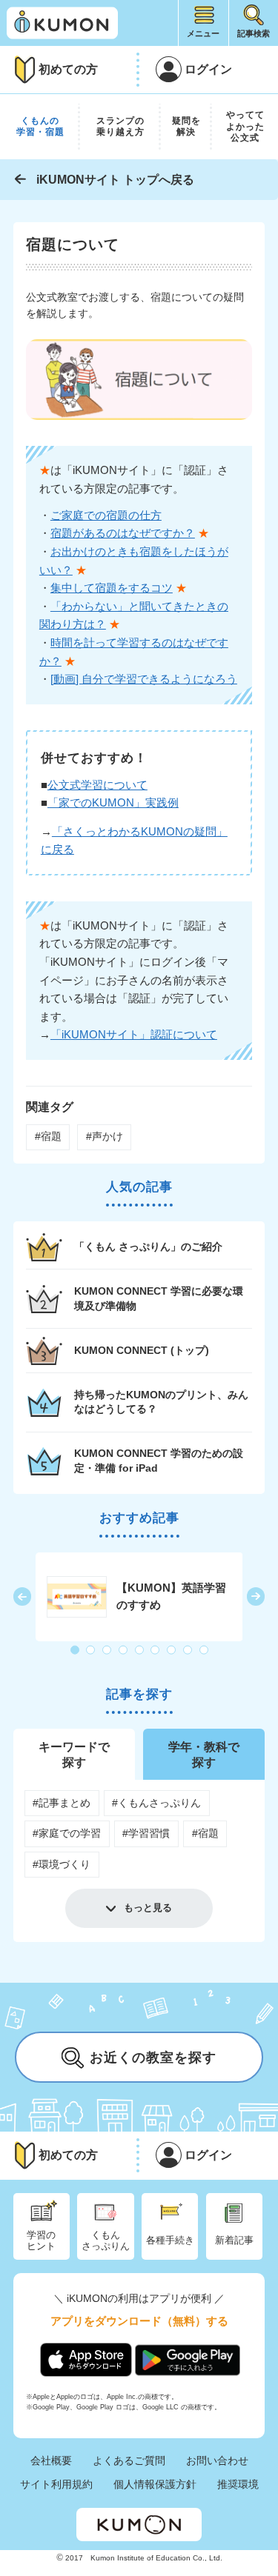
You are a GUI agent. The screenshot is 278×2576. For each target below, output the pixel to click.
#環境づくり (62, 1864)
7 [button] (172, 1650)
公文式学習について (97, 785)
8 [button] (188, 1650)
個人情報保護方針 (155, 2484)
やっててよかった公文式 (245, 126)
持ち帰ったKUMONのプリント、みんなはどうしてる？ (161, 1402)
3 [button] (107, 1650)
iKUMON (62, 23)
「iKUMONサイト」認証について (134, 1034)
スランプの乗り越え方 (120, 127)
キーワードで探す (74, 1754)
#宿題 (48, 1136)
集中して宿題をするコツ (112, 588)
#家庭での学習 (67, 1833)
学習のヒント (41, 2240)
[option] (139, 1597)
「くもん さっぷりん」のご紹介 (148, 1247)
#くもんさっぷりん (156, 1803)
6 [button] (156, 1650)
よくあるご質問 (129, 2460)
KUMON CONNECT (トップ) (142, 1350)
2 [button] (91, 1650)
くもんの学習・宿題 (40, 127)
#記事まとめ (62, 1803)
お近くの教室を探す (153, 2058)
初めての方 (68, 69)
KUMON (139, 2525)
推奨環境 (238, 2484)
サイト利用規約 (56, 2484)
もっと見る (148, 1908)
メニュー (203, 33)
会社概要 (51, 2460)
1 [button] (76, 1650)
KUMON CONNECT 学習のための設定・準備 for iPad (159, 1460)
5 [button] (140, 1650)
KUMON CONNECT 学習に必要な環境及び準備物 (159, 1298)
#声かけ (105, 1136)
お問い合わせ (217, 2460)
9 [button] (205, 1650)
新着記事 (234, 2240)
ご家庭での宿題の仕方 (106, 515)
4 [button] (124, 1650)
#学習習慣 (146, 1833)
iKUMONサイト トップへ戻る (115, 180)
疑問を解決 (186, 127)
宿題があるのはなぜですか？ (123, 533)
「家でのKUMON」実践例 (113, 803)
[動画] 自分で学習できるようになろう (144, 679)
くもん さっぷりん (106, 2240)
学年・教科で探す (204, 1754)
